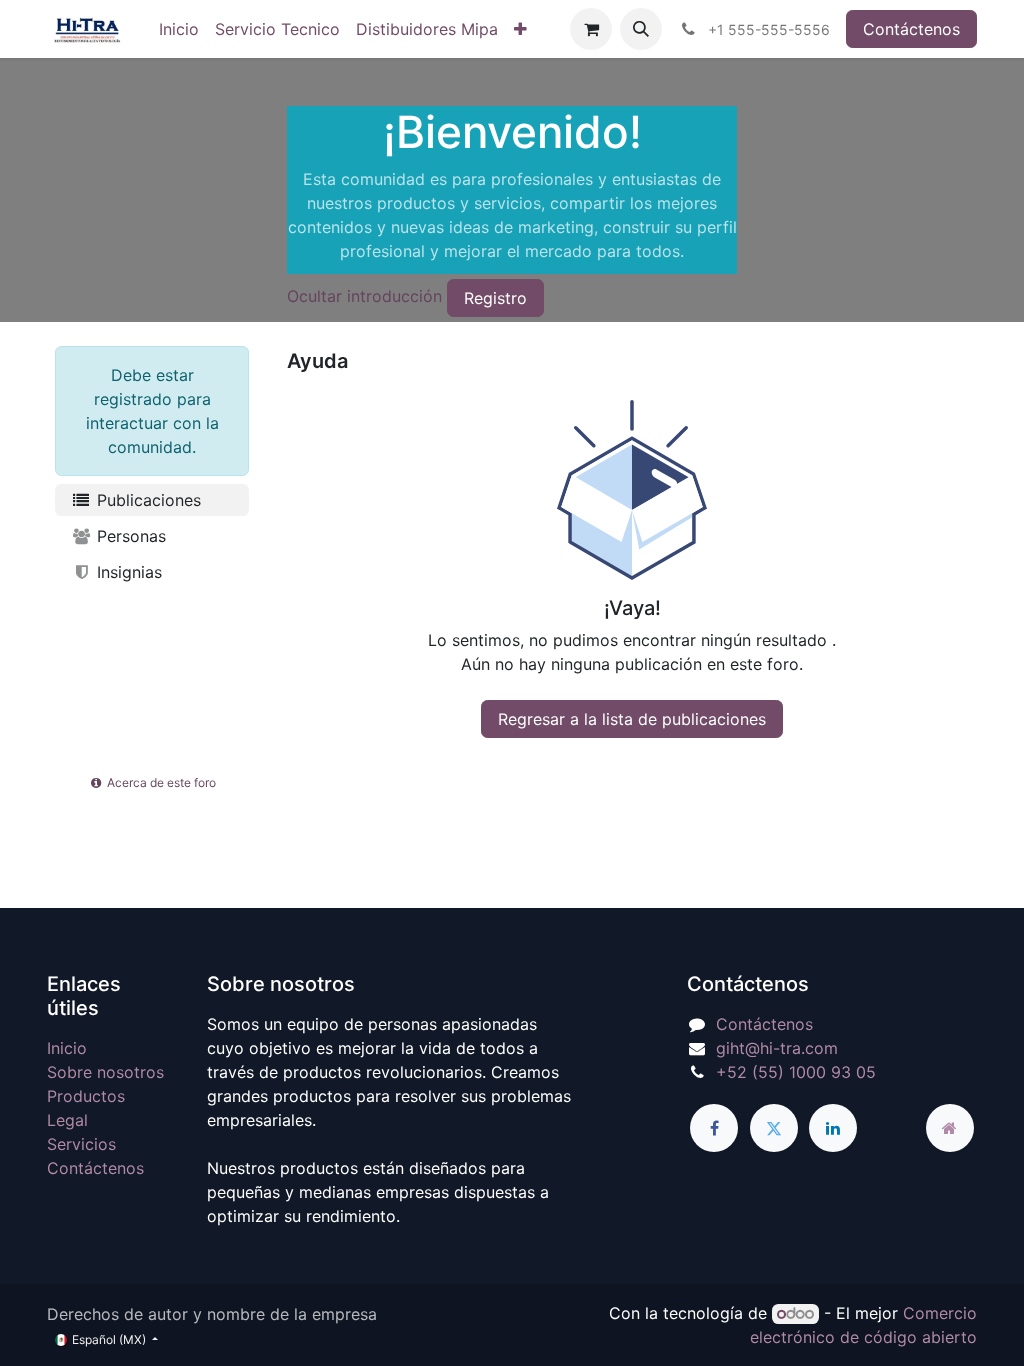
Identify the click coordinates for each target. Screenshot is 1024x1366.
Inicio (67, 1048)
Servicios (81, 1144)
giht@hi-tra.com (777, 1048)
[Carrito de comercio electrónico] (591, 29)
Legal (67, 1120)
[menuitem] (179, 29)
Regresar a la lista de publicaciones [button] (632, 719)
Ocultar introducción (364, 297)
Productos (86, 1096)
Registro (495, 298)
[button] (641, 29)
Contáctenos (911, 29)
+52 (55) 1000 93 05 (796, 1072)
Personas (129, 536)
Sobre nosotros (105, 1072)
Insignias (127, 572)
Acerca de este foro (160, 782)
